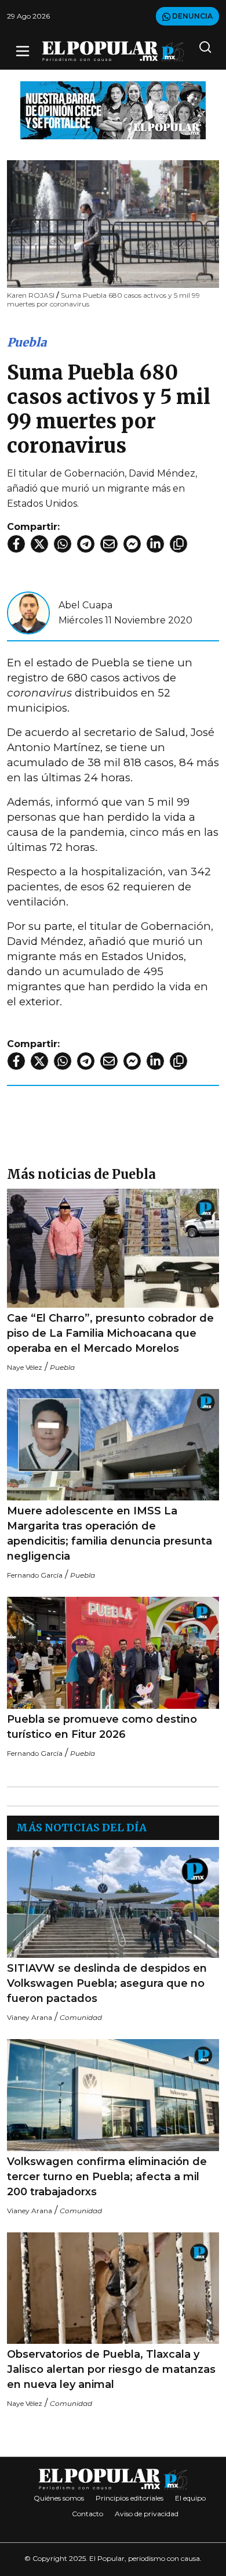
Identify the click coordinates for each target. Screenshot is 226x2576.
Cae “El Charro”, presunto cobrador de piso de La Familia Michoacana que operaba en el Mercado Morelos (110, 1333)
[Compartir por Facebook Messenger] (132, 544)
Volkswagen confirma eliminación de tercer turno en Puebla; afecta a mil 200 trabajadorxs (107, 2177)
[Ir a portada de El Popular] (113, 51)
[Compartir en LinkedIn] (155, 544)
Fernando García (35, 1575)
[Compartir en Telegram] (86, 544)
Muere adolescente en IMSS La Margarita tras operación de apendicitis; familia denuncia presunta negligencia (110, 1534)
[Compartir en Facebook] (16, 544)
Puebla (27, 342)
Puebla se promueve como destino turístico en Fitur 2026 (102, 1727)
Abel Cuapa (85, 605)
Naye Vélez (25, 1367)
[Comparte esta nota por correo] (109, 544)
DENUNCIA (192, 16)
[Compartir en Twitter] (39, 544)
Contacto (88, 2514)
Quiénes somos (59, 2498)
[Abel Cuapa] (28, 612)
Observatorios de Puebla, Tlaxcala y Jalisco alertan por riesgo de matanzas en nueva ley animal (111, 2369)
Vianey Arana (30, 2017)
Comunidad (81, 2017)
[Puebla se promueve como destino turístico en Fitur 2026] (113, 1653)
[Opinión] (113, 109)
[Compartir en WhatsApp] (63, 544)
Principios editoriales (130, 2498)
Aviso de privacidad (147, 2514)
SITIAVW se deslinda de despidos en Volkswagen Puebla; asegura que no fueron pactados (107, 1983)
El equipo (190, 2498)
